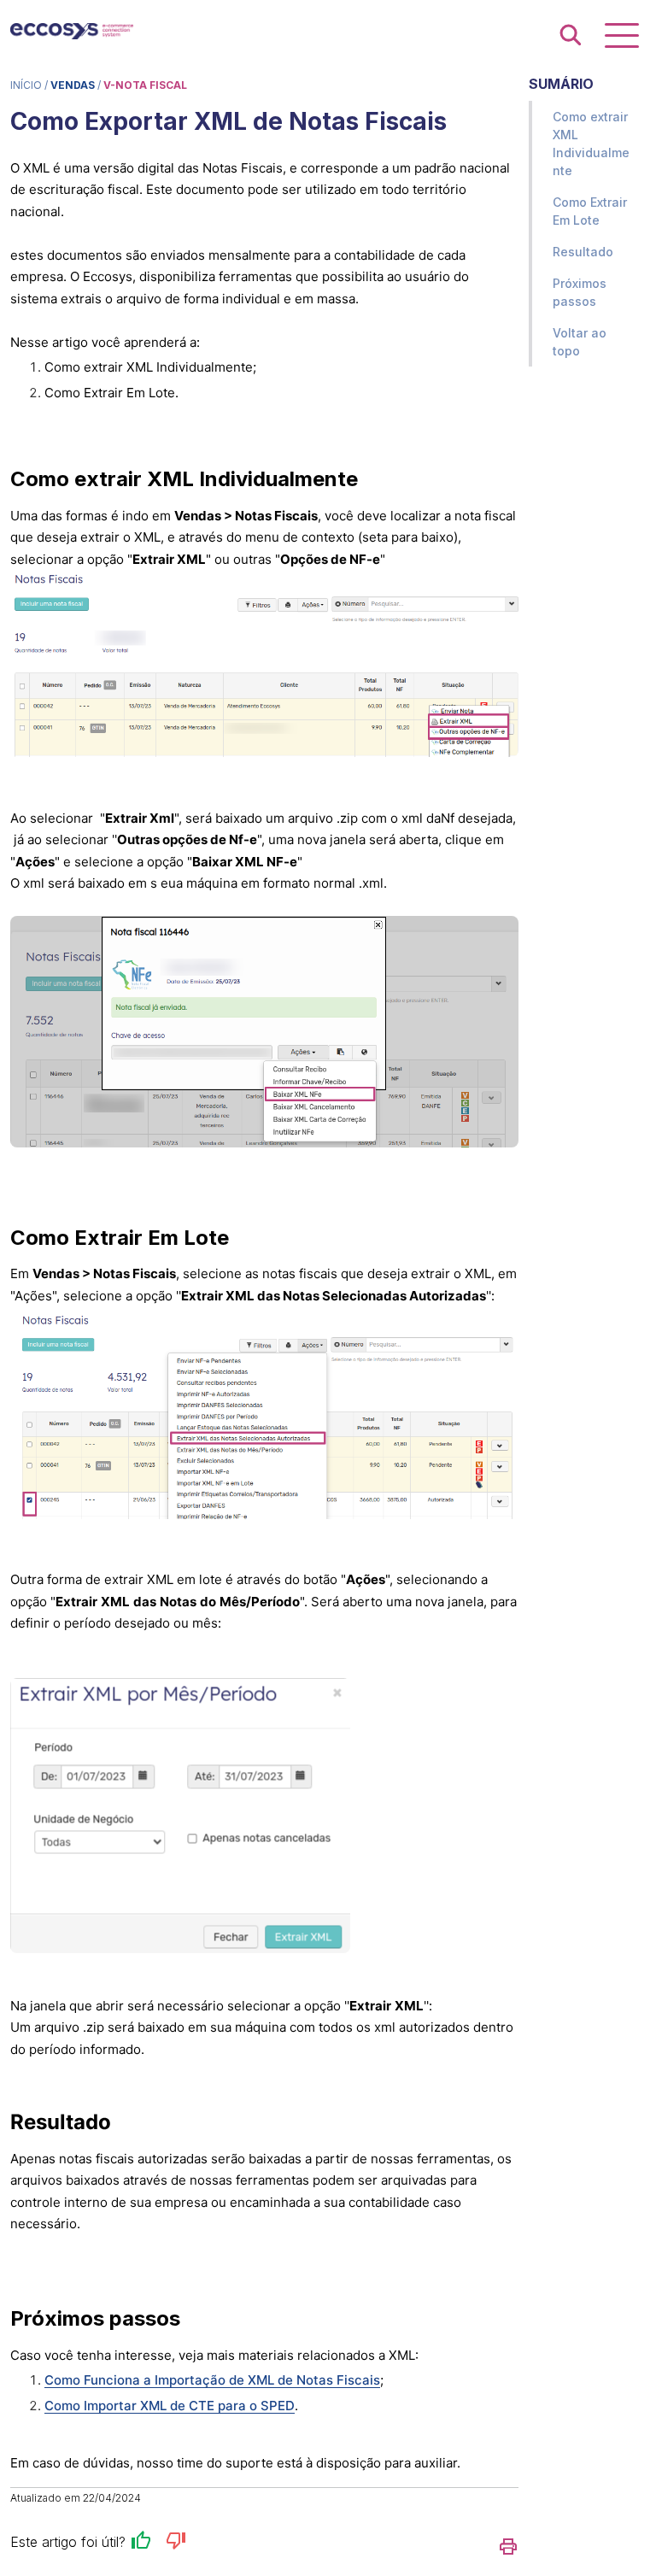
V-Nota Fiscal (145, 85)
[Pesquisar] (571, 36)
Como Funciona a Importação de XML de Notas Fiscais (212, 2380)
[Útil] (141, 2543)
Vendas (73, 85)
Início (26, 85)
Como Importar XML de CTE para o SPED (170, 2406)
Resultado (583, 252)
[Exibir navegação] (622, 35)
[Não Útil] (176, 2543)
